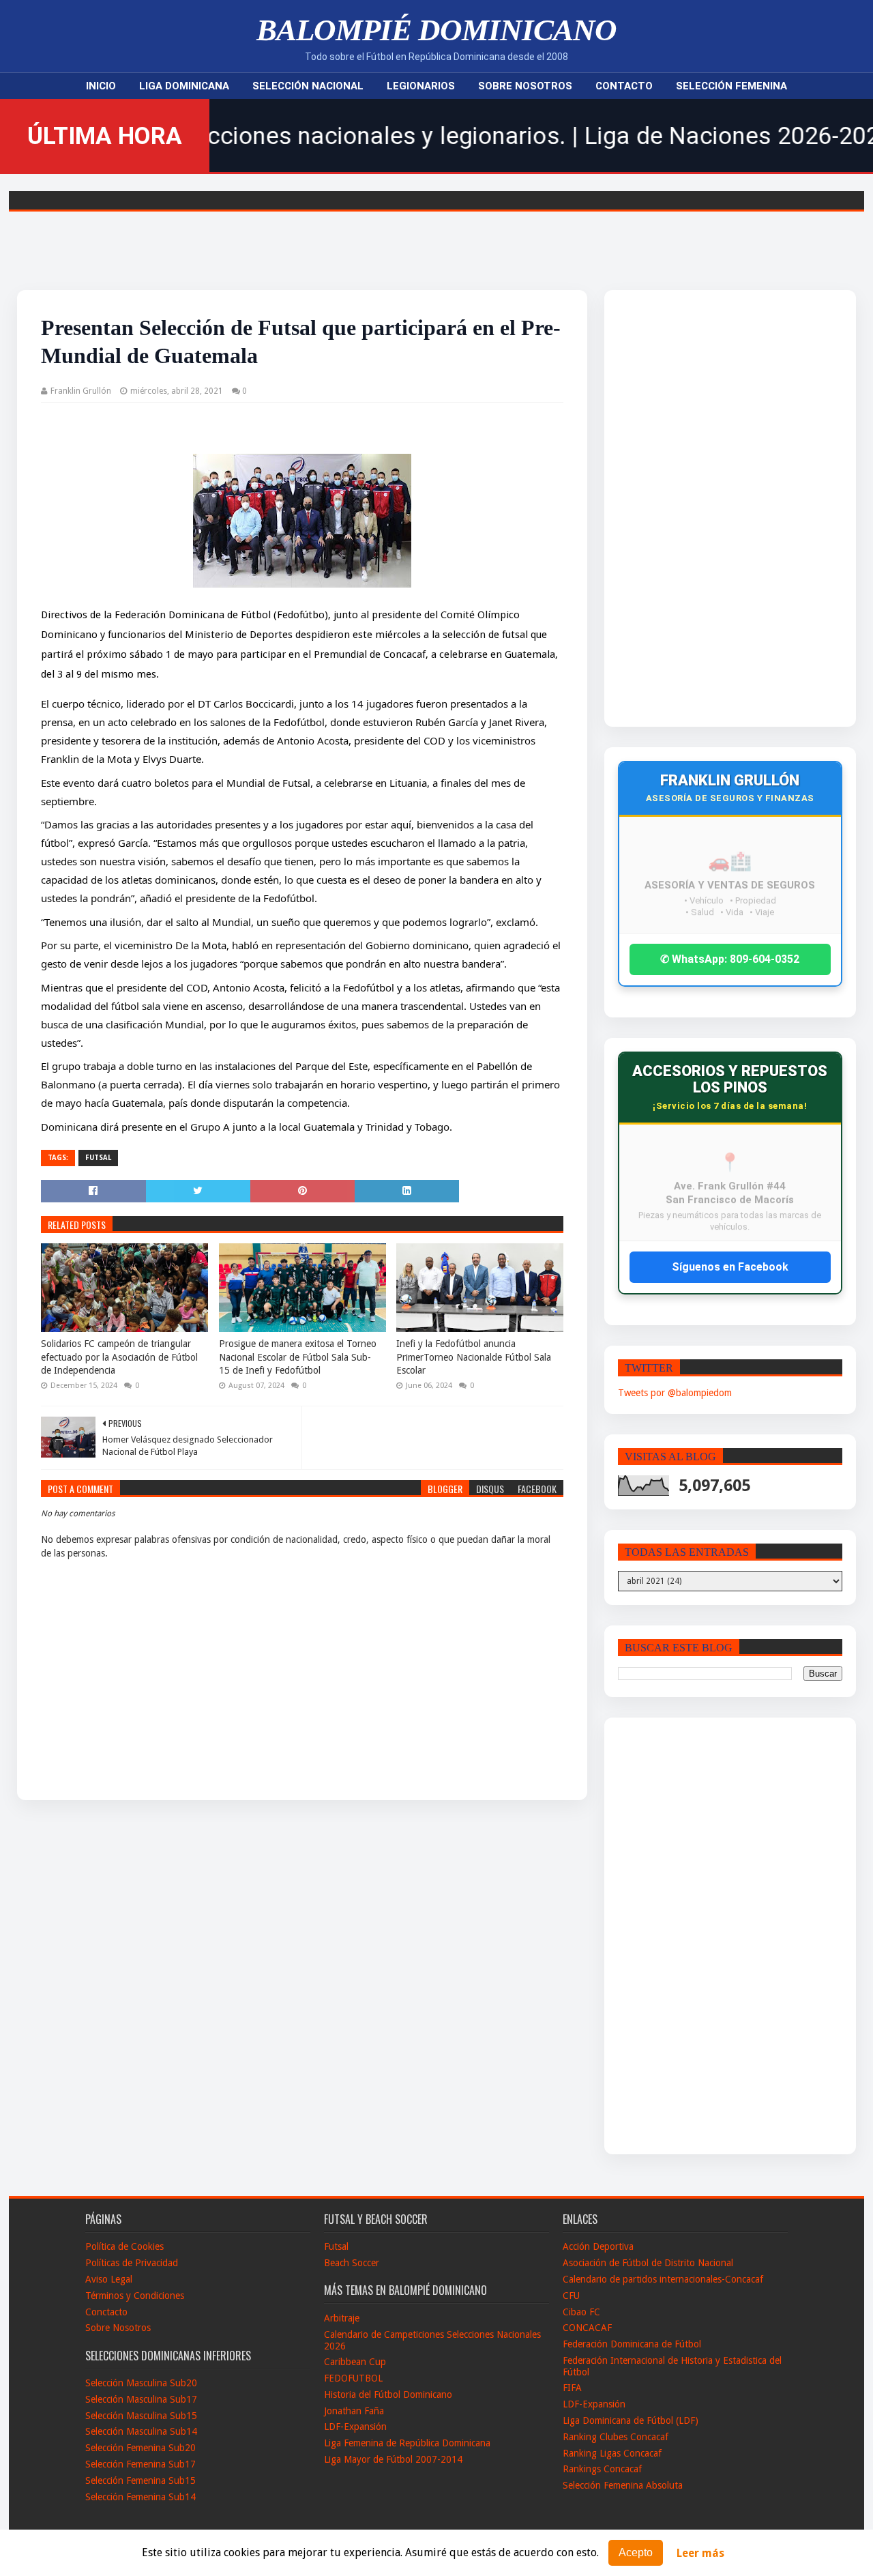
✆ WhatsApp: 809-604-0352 (730, 959)
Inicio (101, 86)
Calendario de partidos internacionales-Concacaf (663, 2279)
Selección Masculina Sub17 (141, 2399)
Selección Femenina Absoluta (623, 2485)
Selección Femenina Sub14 (140, 2497)
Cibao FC (581, 2312)
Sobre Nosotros (525, 86)
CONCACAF (587, 2328)
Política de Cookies (124, 2246)
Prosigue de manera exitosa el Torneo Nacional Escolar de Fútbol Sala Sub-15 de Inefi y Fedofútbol (298, 1357)
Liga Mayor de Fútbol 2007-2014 (393, 2459)
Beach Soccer (352, 2263)
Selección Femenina (731, 86)
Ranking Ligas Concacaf (612, 2453)
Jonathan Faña (354, 2411)
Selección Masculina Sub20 (141, 2383)
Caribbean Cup (355, 2362)
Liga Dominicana (184, 86)
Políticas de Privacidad (132, 2263)
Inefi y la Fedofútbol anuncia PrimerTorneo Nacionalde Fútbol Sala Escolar (474, 1357)
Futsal (98, 1158)
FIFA (572, 2388)
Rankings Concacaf (602, 2469)
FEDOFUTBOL (353, 2378)
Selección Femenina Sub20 (140, 2448)
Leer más (700, 2553)
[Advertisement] (702, 508)
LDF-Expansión (355, 2427)
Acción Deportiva (598, 2246)
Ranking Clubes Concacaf (616, 2437)
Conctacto (106, 2312)
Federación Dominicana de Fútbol (632, 2344)
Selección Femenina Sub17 (140, 2464)
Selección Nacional (308, 86)
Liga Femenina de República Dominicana (407, 2443)
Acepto (636, 2552)
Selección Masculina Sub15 (141, 2416)
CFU (571, 2296)
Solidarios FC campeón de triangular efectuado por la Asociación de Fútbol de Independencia (119, 1357)
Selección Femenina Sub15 (140, 2480)
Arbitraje (342, 2318)
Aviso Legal (109, 2279)
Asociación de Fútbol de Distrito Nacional (648, 2263)
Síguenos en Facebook (730, 1267)
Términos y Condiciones (135, 2296)
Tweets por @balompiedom (675, 1393)
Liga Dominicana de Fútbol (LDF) (631, 2420)
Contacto (624, 86)
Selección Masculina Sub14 (141, 2431)
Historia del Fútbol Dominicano (388, 2394)
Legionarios (421, 86)
